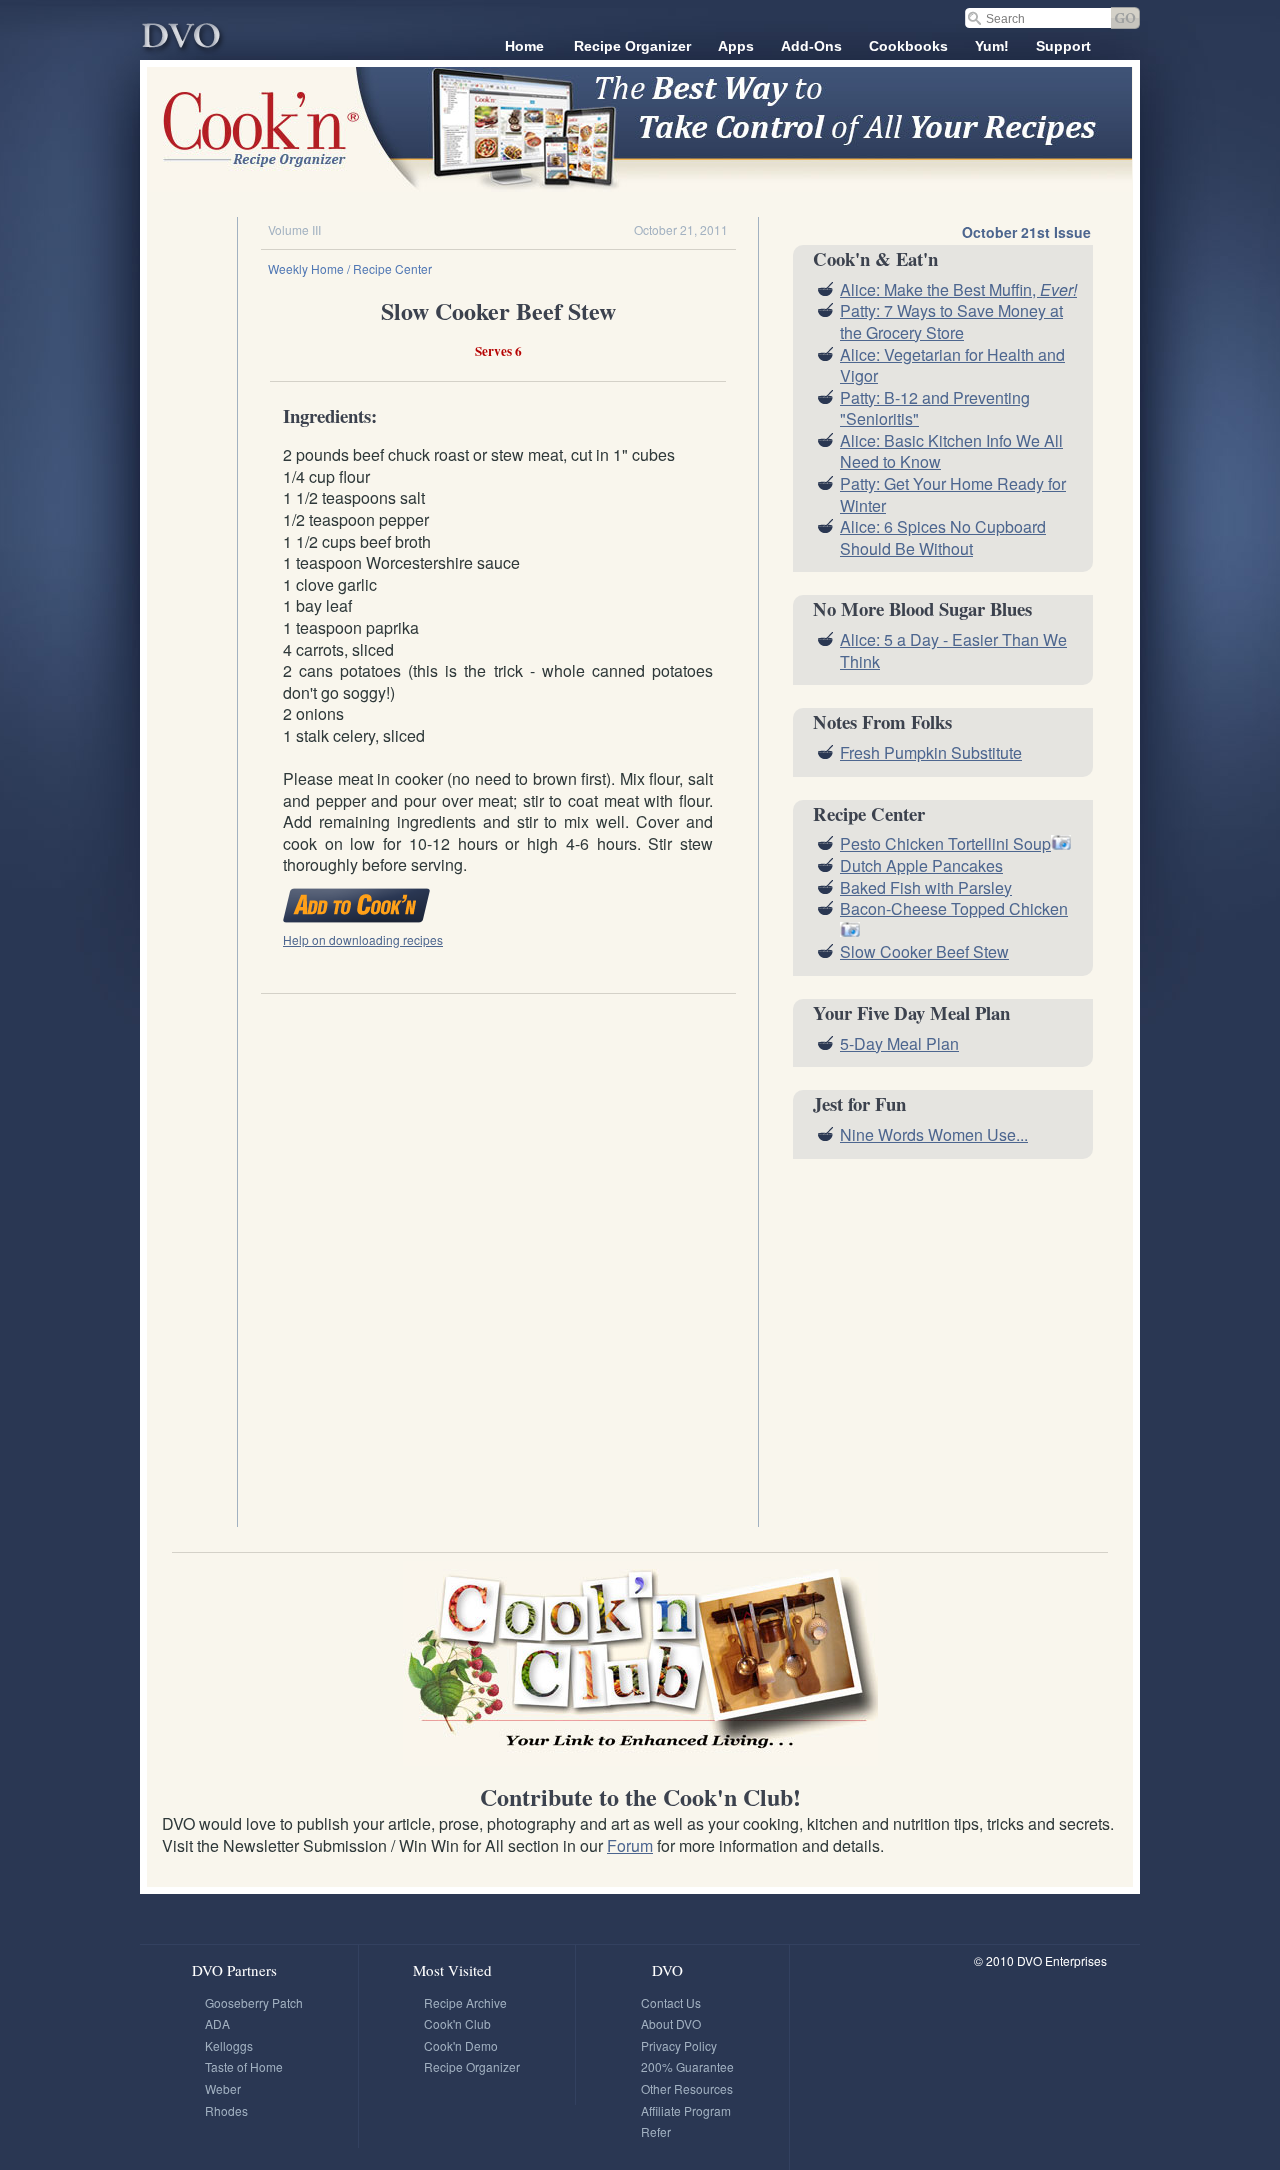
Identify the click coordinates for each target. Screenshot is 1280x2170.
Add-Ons (811, 46)
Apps (736, 46)
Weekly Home (306, 268)
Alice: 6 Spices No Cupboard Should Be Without (943, 537)
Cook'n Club (457, 2023)
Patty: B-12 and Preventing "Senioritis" (935, 408)
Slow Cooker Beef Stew (924, 951)
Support (1063, 46)
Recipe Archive (465, 2002)
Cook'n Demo (461, 2045)
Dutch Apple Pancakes (921, 865)
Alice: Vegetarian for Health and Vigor (952, 365)
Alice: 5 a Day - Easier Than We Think (953, 650)
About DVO (671, 2023)
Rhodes (226, 2110)
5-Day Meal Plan (899, 1043)
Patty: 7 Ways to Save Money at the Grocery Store (951, 321)
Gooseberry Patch (254, 2002)
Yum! (992, 46)
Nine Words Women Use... (934, 1134)
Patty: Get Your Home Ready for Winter (953, 494)
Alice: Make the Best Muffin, (958, 289)
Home (524, 46)
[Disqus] (498, 1252)
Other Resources (687, 2088)
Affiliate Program (686, 2110)
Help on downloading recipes (363, 939)
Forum (630, 1845)
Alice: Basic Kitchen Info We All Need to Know (951, 451)
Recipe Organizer (632, 46)
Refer (656, 2131)
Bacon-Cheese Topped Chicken (954, 908)
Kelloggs (229, 2045)
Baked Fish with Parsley (926, 887)
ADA (217, 2023)
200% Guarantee (687, 2066)
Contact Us (671, 2002)
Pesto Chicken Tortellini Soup (945, 843)
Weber (223, 2088)
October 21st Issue (1026, 232)
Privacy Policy (679, 2045)
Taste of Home (244, 2066)
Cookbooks (908, 46)
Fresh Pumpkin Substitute (931, 752)
